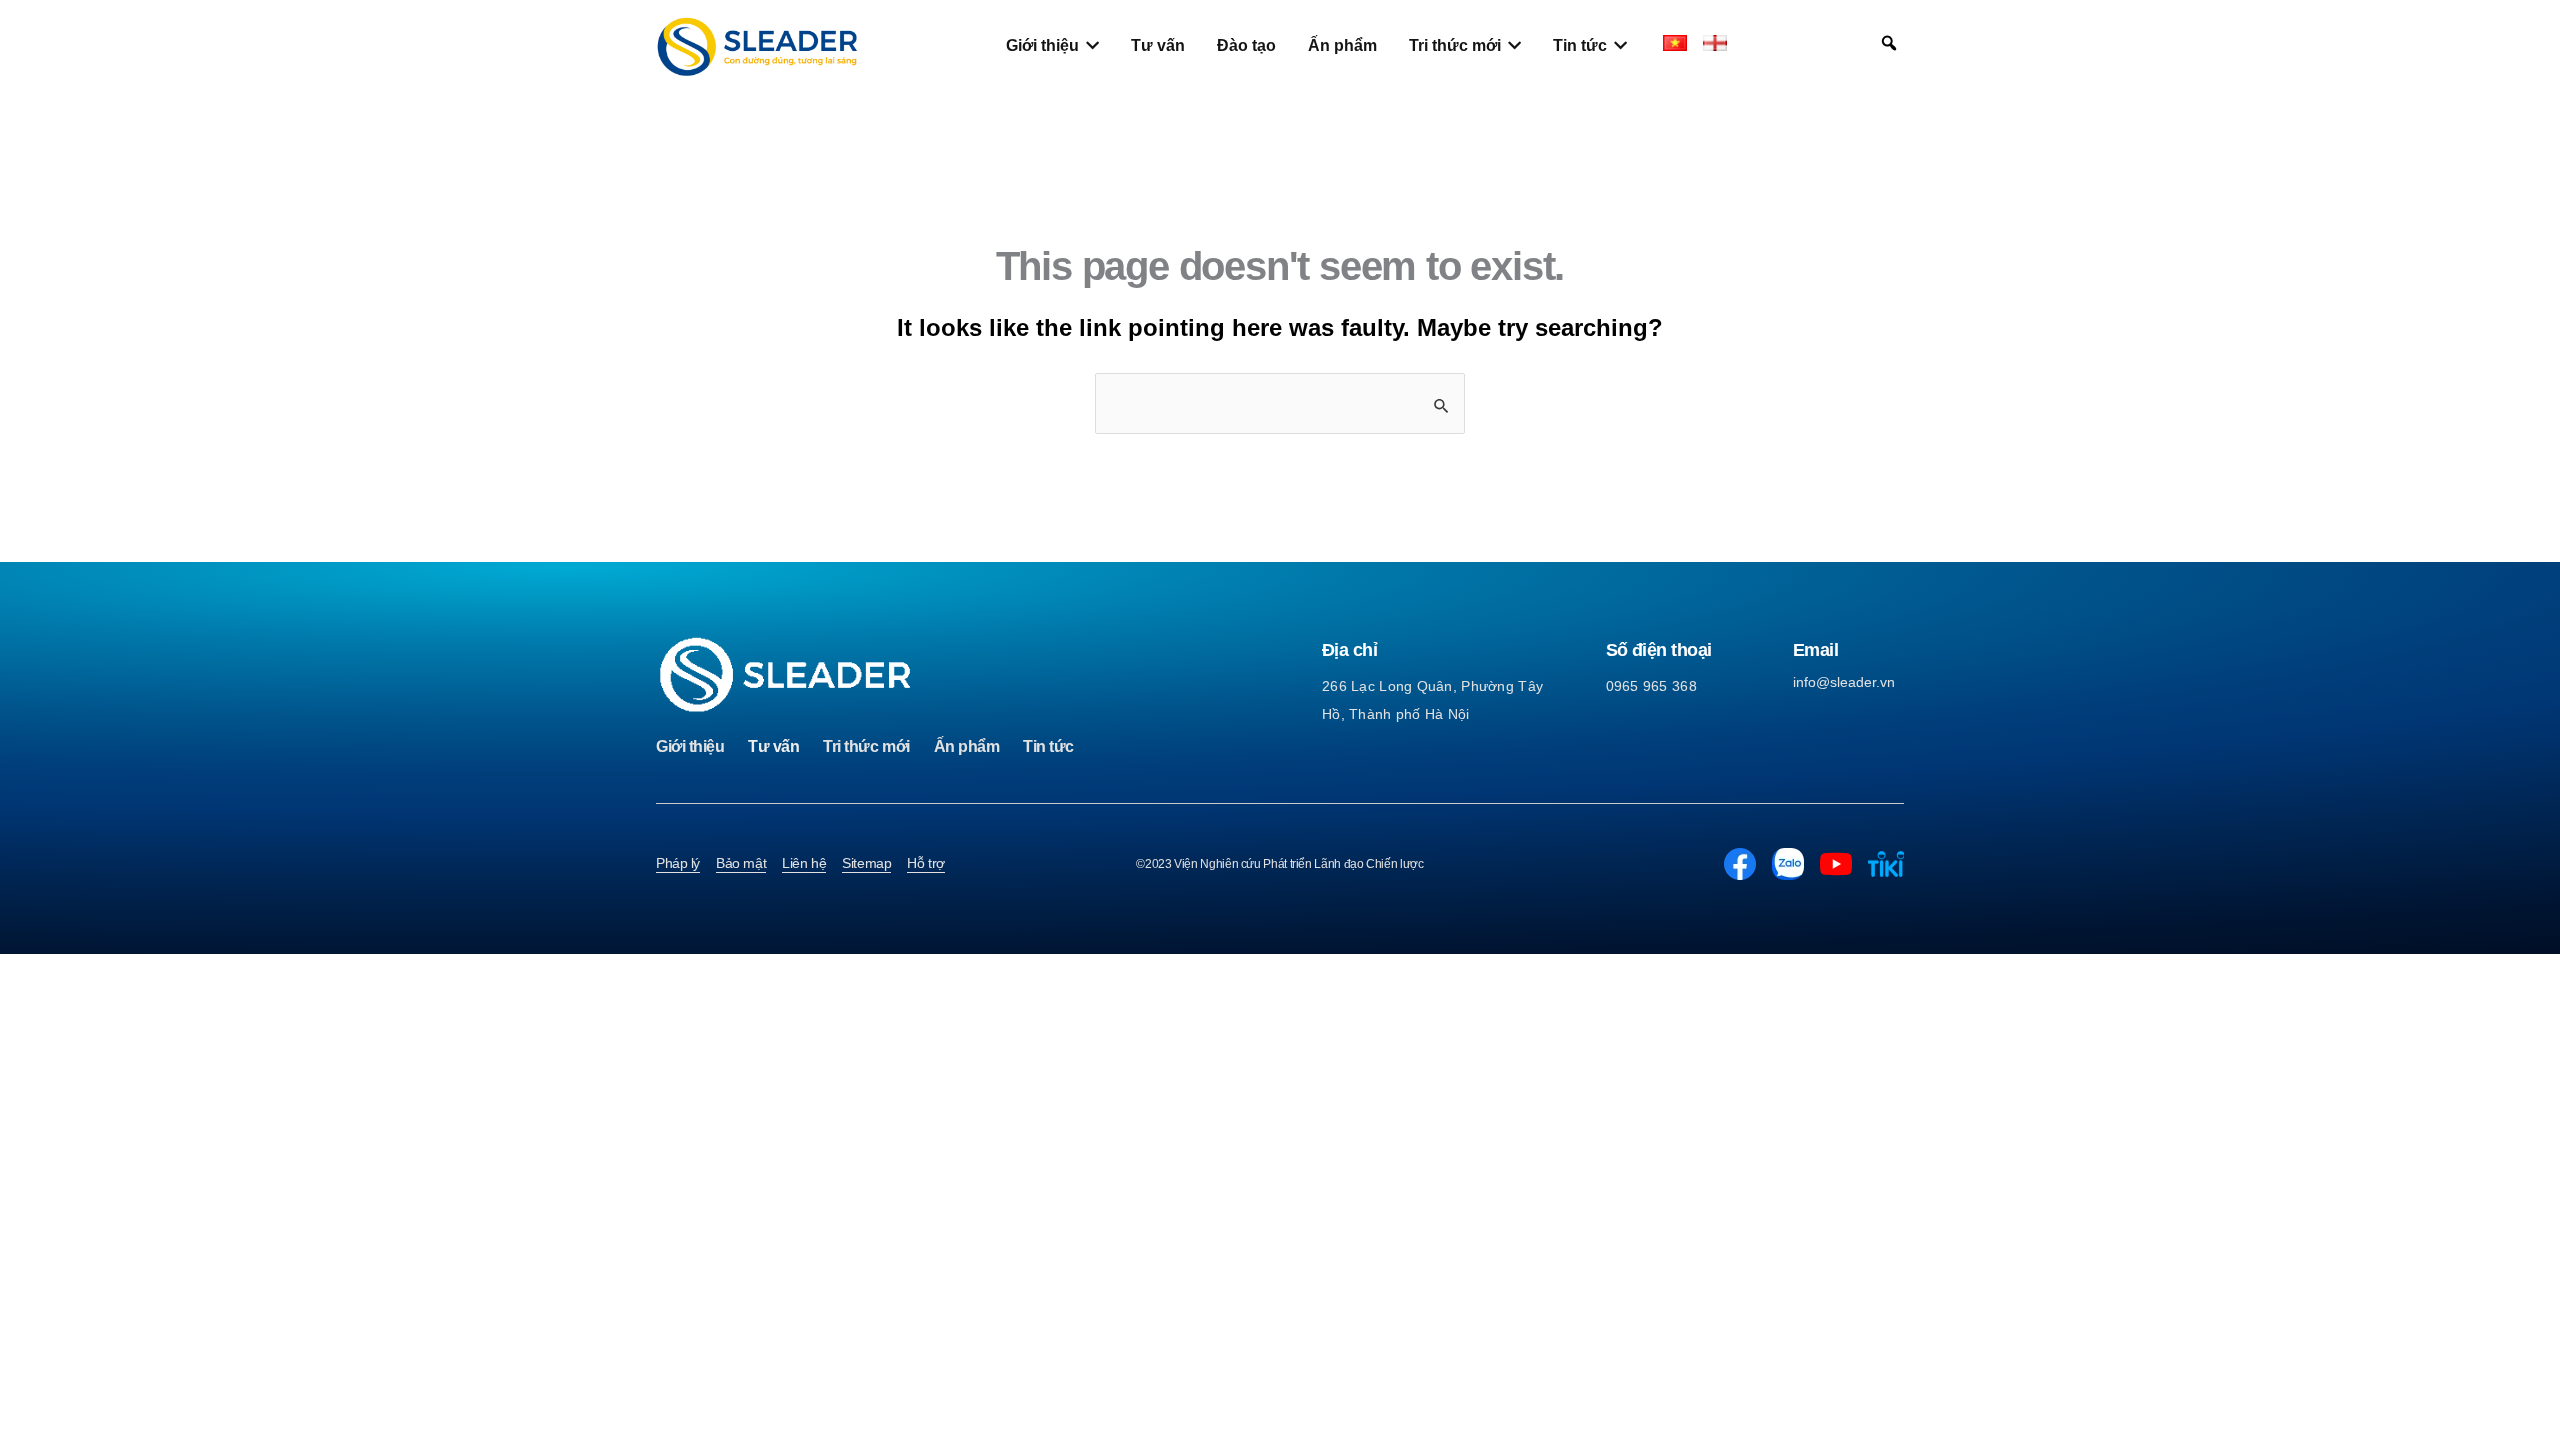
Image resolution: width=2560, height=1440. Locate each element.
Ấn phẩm (967, 746)
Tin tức (1048, 746)
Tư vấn (773, 746)
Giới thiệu (690, 746)
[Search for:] (1280, 403)
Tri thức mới (866, 746)
